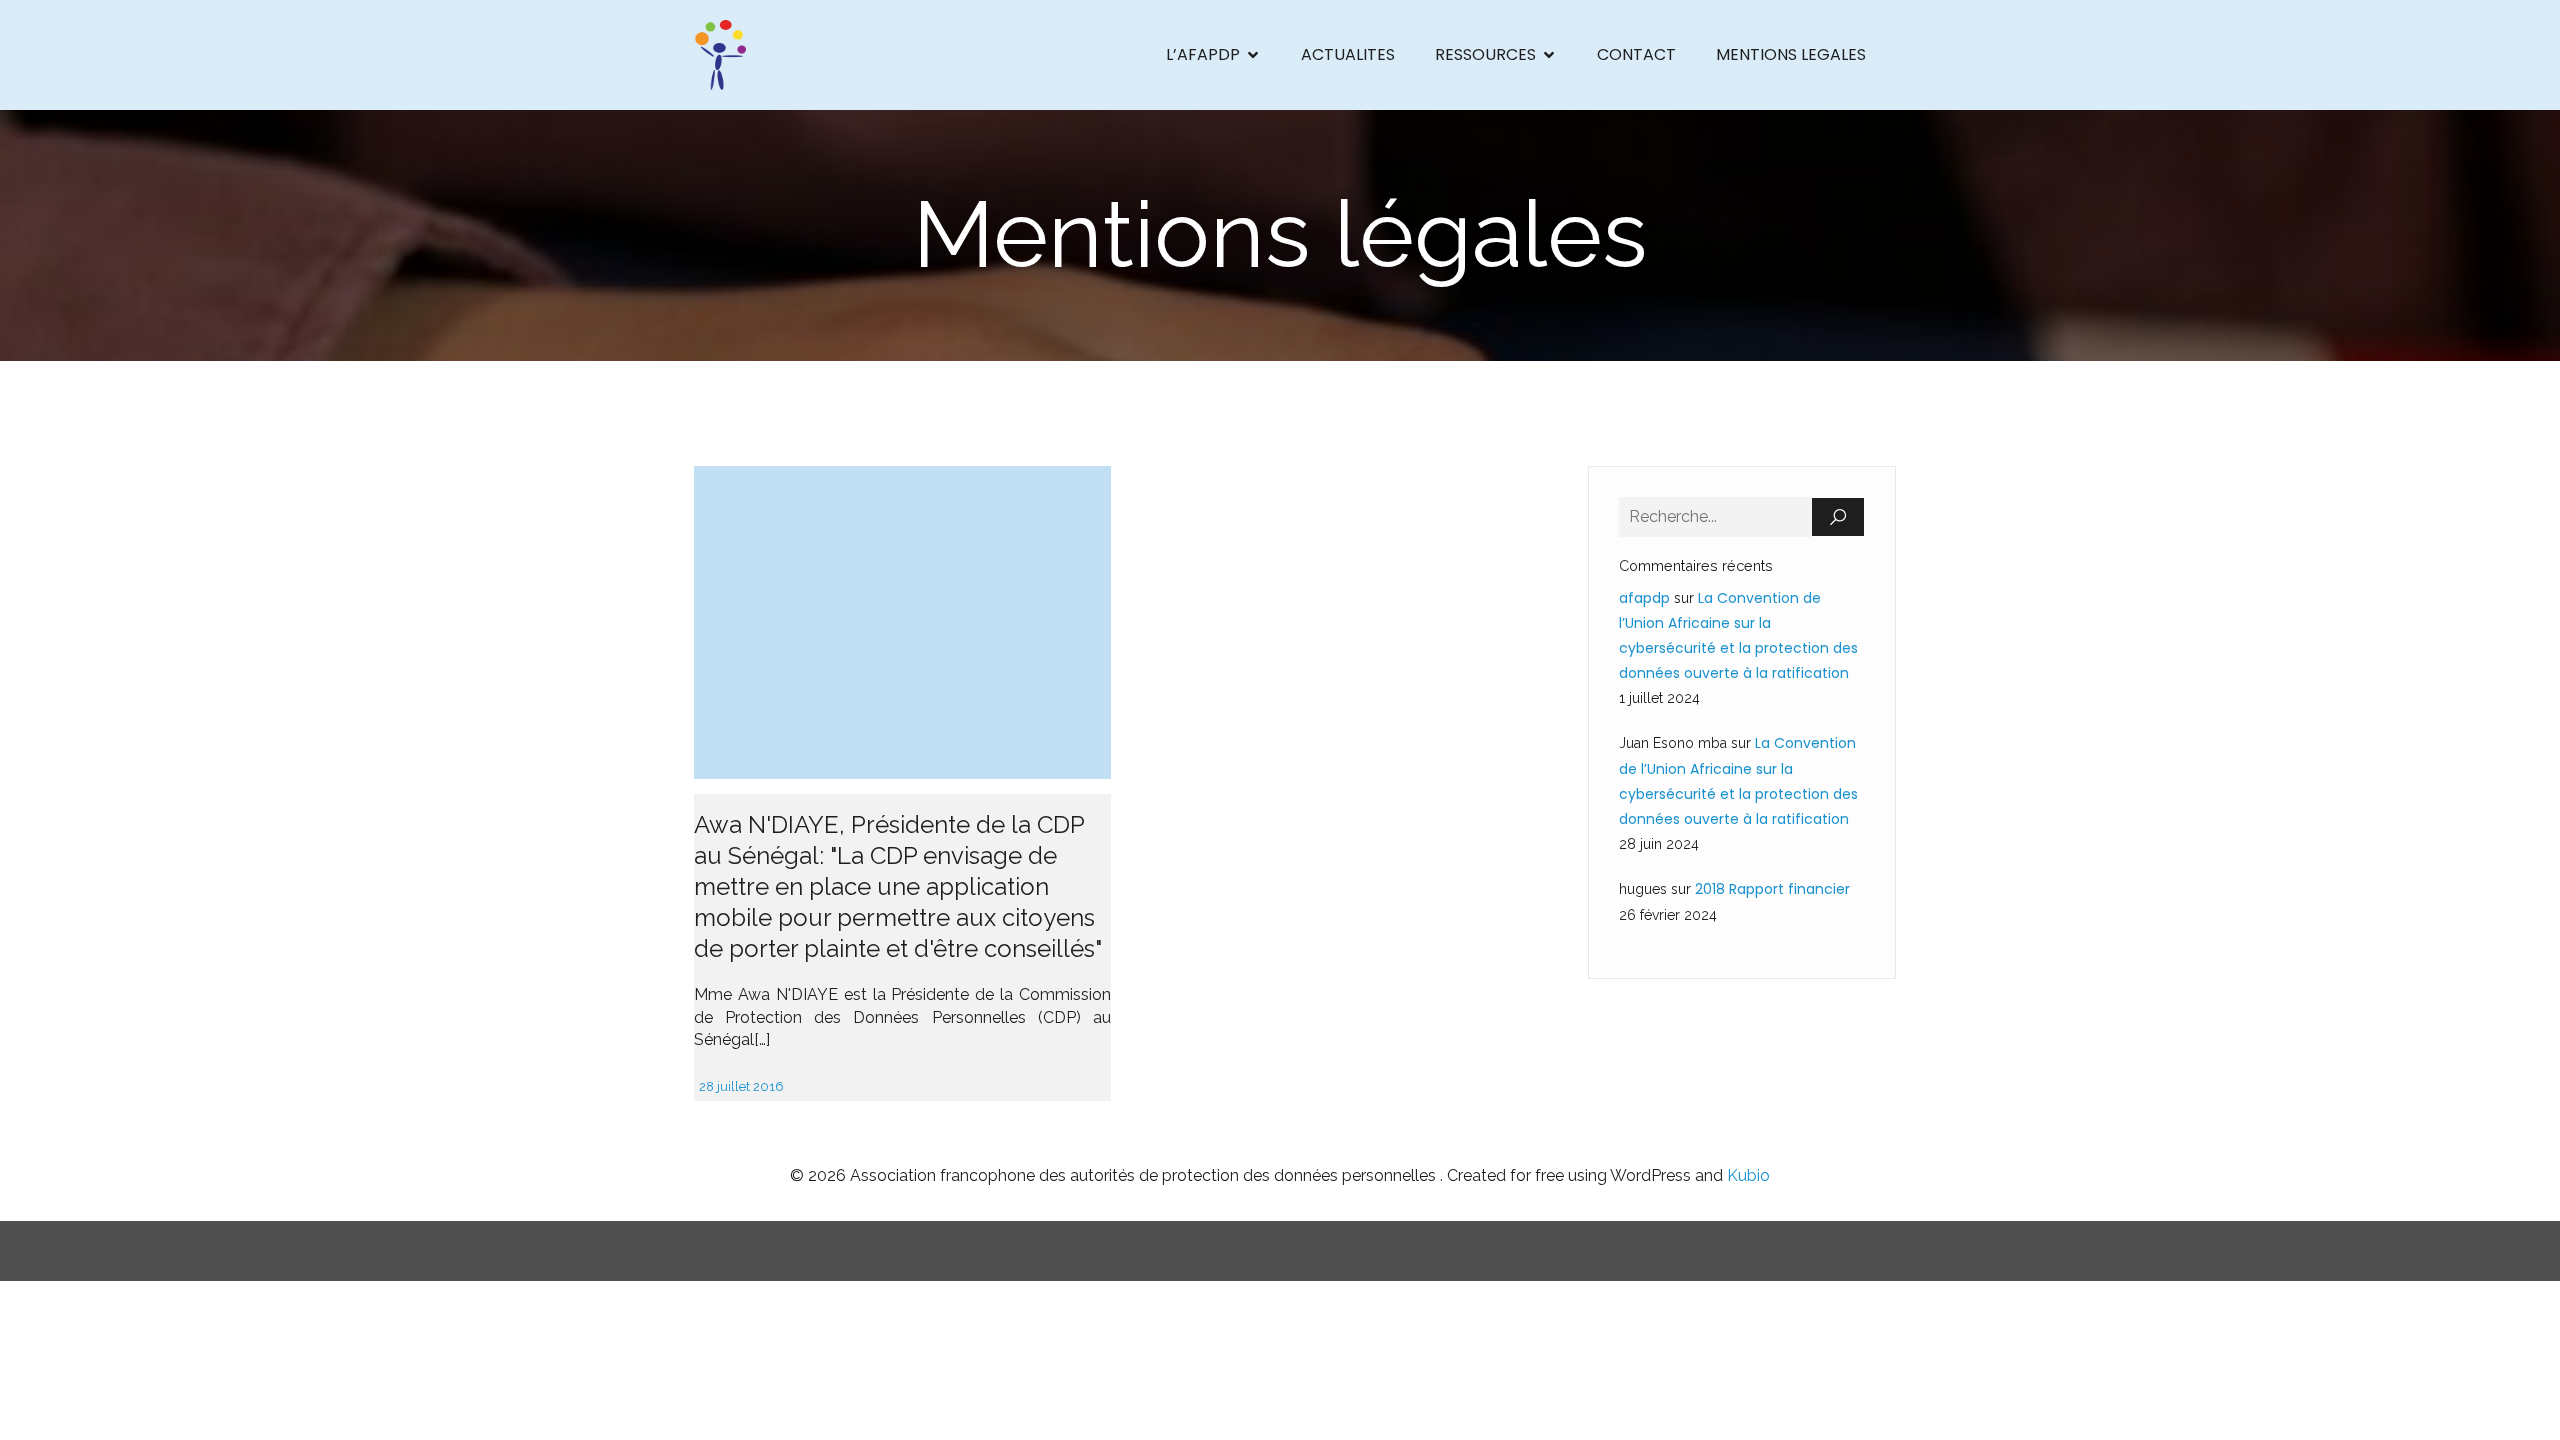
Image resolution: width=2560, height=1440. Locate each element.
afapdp (1644, 598)
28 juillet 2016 (741, 1086)
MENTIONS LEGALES (1791, 54)
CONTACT (1636, 54)
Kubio (1748, 1175)
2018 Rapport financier (1772, 889)
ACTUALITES (1348, 54)
